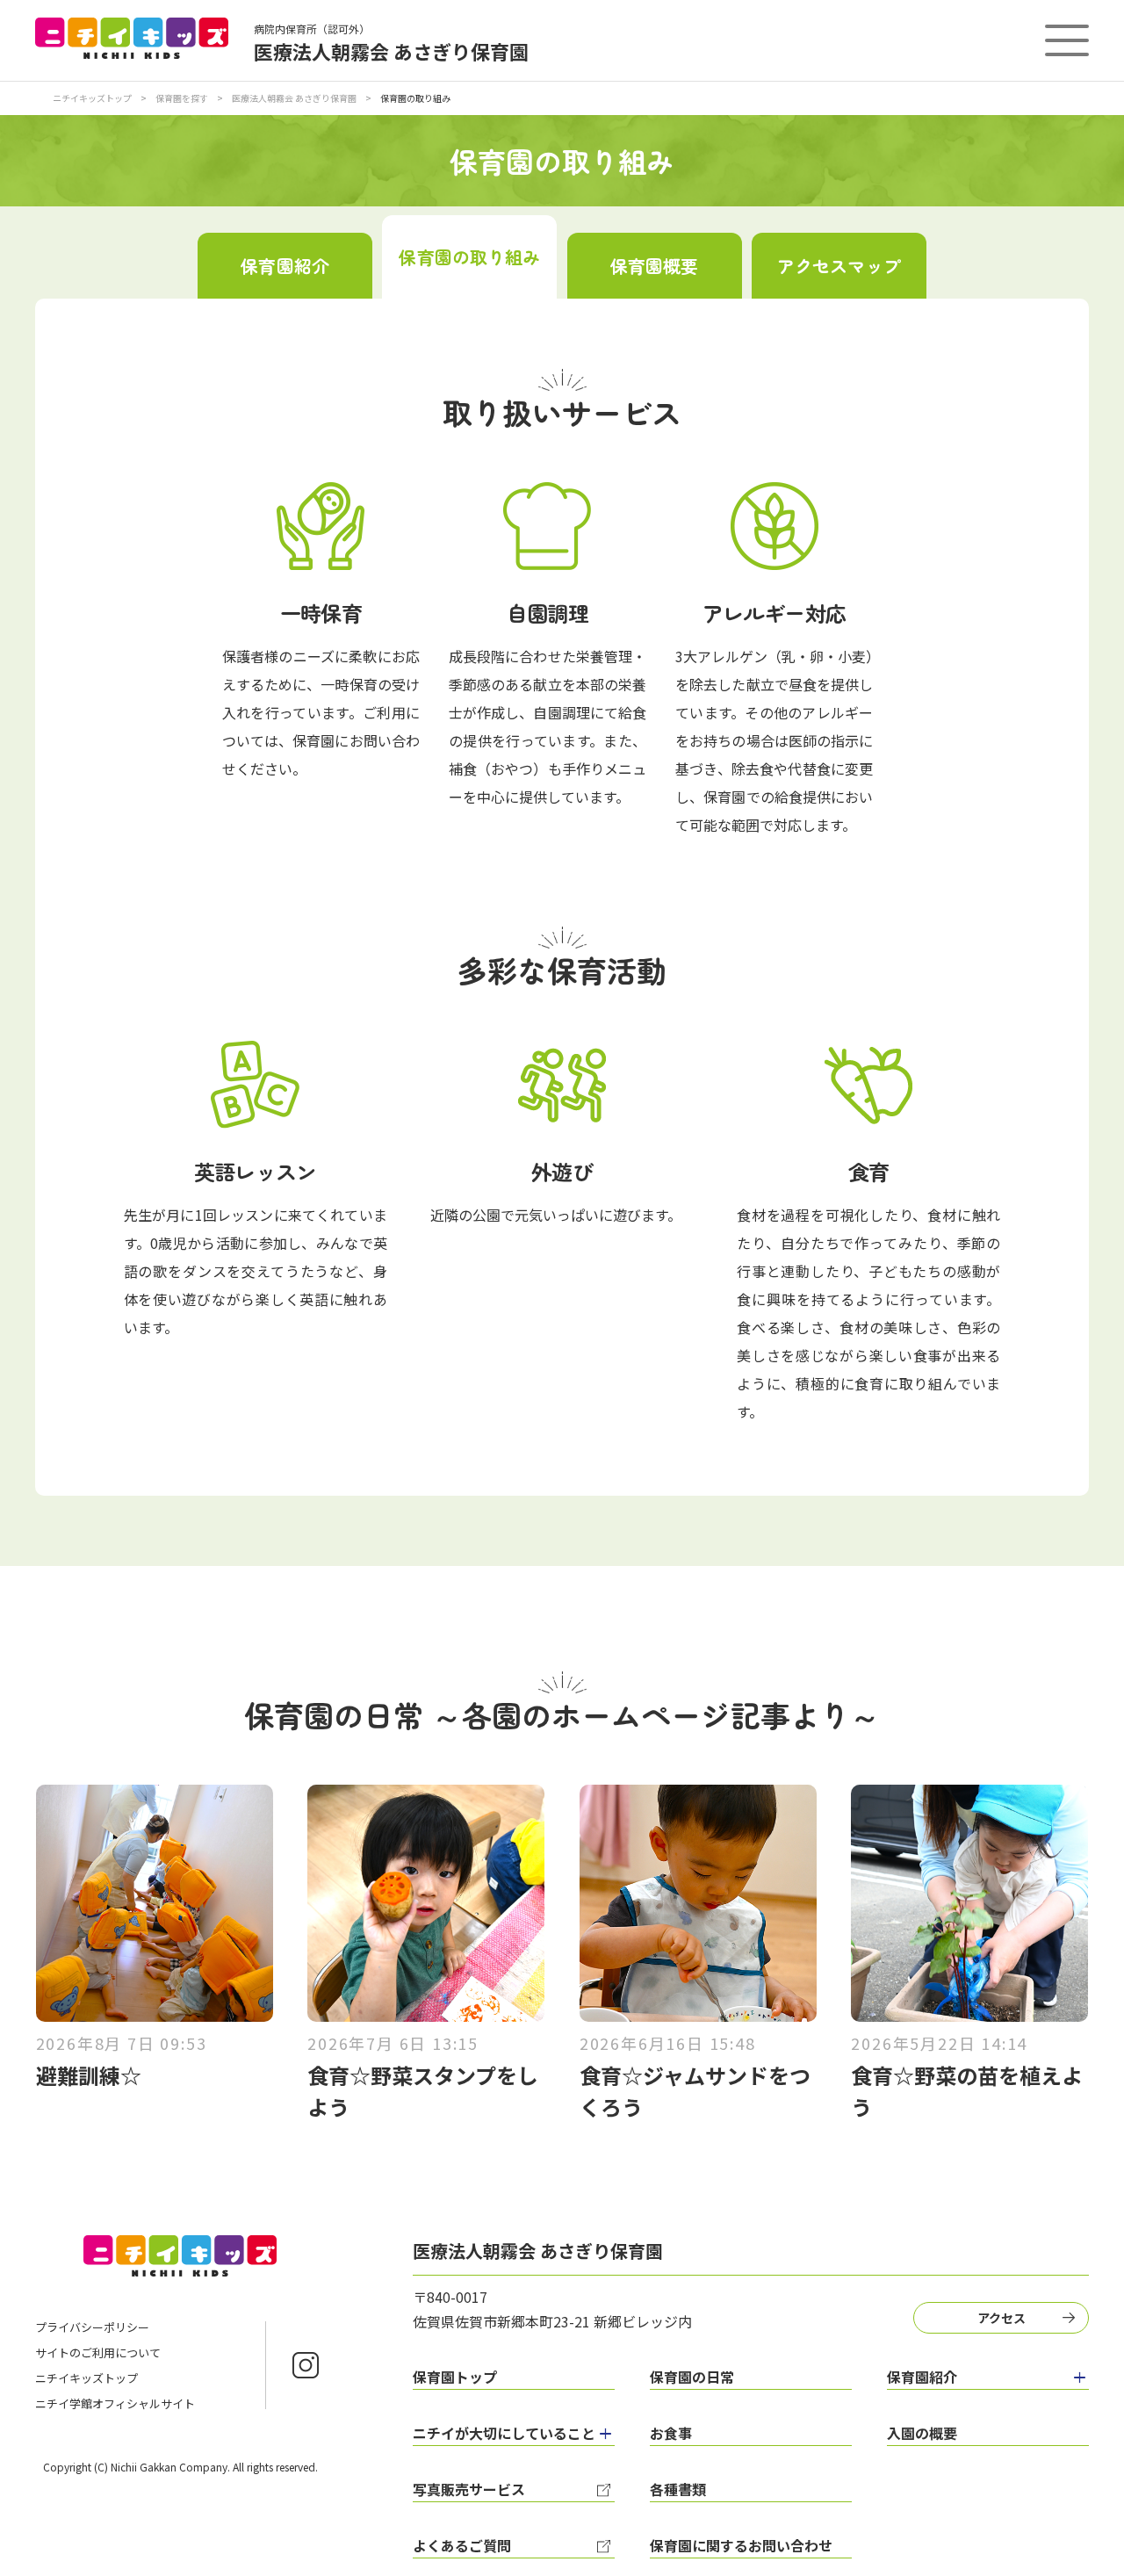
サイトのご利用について (98, 2352)
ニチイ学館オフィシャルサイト (115, 2403)
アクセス (1002, 2318)
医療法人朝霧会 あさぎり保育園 (294, 98)
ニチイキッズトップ (92, 98)
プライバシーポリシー (92, 2327)
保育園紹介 (285, 266)
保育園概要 (655, 266)
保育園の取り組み (469, 257)
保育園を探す (182, 98)
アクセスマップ (839, 266)
